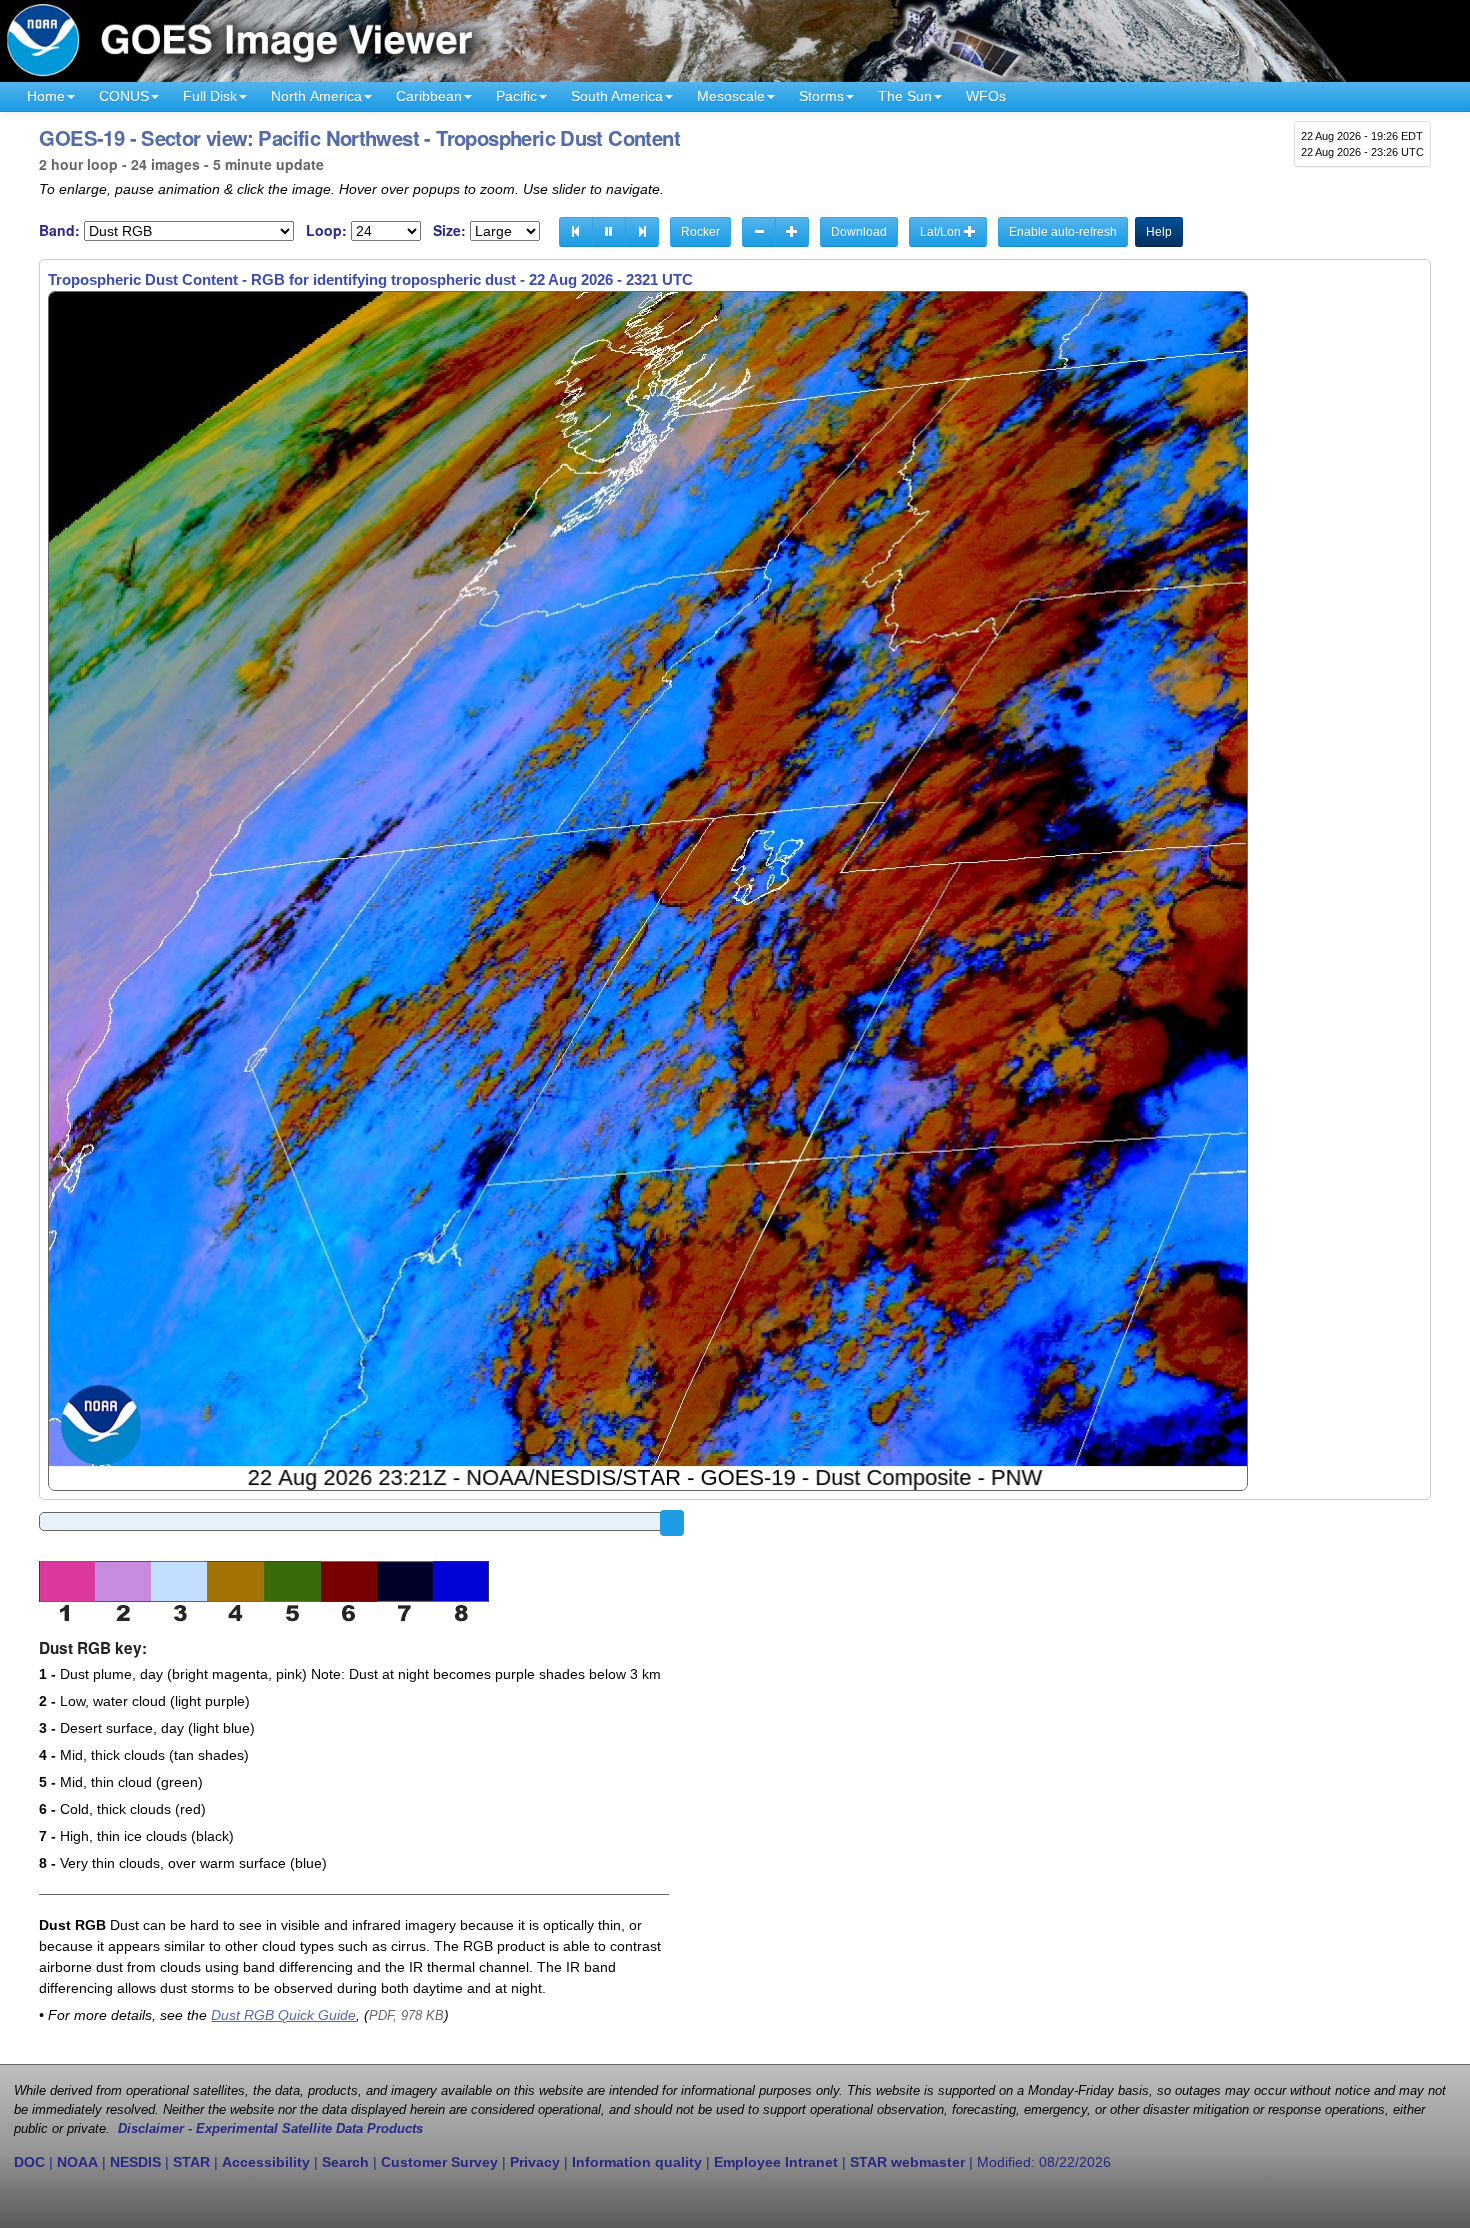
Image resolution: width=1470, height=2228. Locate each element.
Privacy (535, 2162)
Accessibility (266, 2162)
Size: (449, 230)
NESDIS (135, 2162)
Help (1159, 232)
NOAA (77, 2162)
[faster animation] (792, 232)
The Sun (905, 96)
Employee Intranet (776, 2162)
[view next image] (642, 232)
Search (345, 2162)
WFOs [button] (986, 96)
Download (859, 232)
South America (617, 96)
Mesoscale (731, 96)
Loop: (326, 230)
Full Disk (210, 96)
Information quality (637, 2162)
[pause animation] (609, 232)
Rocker (700, 232)
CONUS (124, 96)
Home (46, 96)
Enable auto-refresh (1063, 232)
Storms (821, 96)
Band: (59, 230)
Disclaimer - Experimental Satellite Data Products (270, 2129)
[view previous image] (576, 232)
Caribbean (429, 96)
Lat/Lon (942, 232)
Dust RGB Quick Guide (283, 2015)
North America (316, 96)
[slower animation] (759, 232)
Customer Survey (439, 2162)
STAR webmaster (907, 2162)
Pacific (516, 96)
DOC (29, 2162)
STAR (191, 2162)
